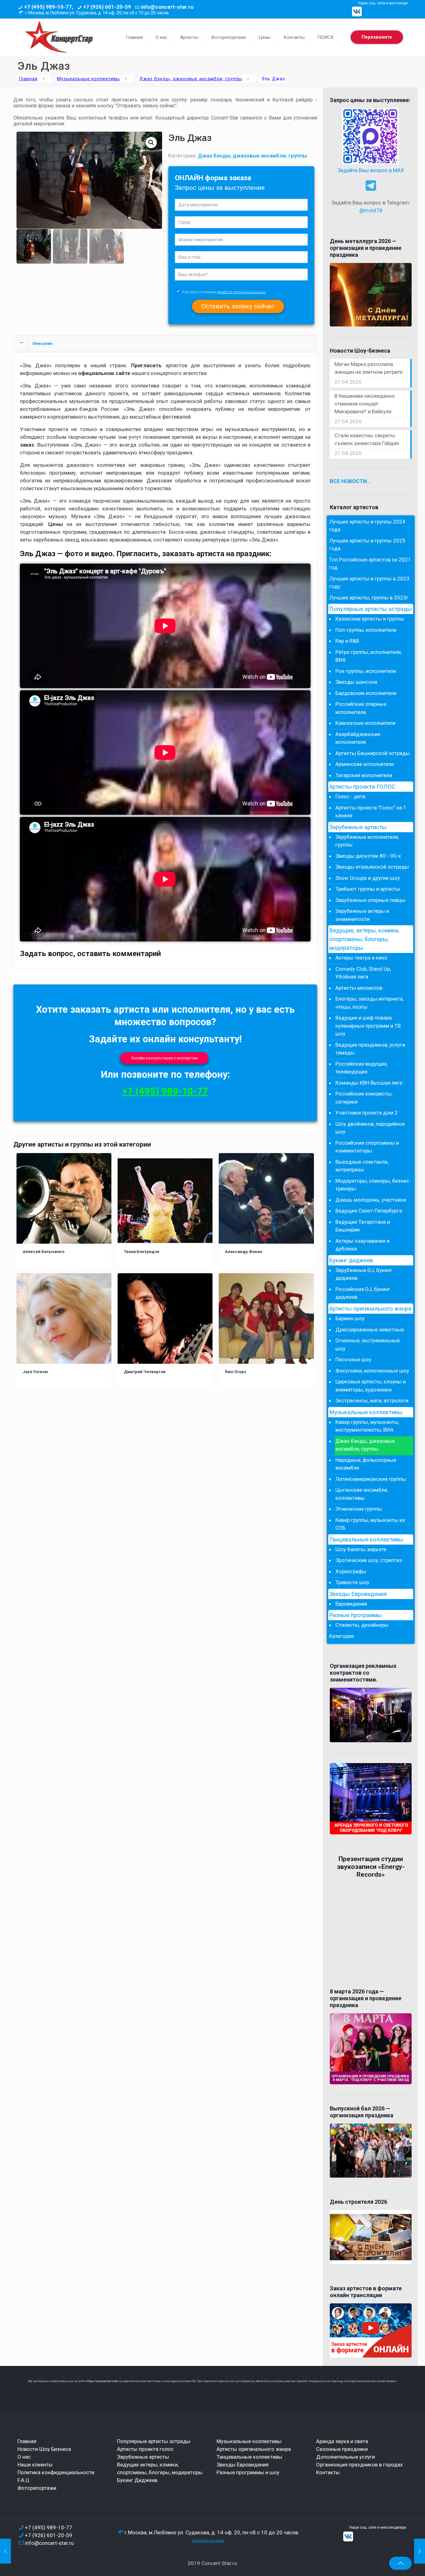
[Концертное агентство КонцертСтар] (59, 37)
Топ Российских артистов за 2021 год (370, 564)
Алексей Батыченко (44, 1251)
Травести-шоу (352, 1582)
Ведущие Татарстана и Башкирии (363, 1226)
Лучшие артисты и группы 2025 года (367, 545)
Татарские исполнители (364, 775)
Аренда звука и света (342, 2441)
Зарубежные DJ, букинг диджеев (364, 1274)
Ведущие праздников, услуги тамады (370, 1049)
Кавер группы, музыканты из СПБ (370, 1524)
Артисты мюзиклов (359, 988)
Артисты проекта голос (145, 2449)
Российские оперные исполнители (361, 708)
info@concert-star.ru (167, 7)
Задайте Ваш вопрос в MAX (371, 170)
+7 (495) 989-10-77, (49, 7)
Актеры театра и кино (361, 958)
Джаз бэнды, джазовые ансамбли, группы (191, 79)
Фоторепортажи (37, 2488)
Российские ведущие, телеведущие (362, 1068)
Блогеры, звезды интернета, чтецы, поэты (369, 1003)
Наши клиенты (35, 2465)
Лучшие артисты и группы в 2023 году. (369, 583)
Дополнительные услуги (346, 2457)
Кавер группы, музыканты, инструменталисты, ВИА (367, 1426)
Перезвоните (377, 37)
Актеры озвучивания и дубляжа (362, 1245)
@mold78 (371, 210)
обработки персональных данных (241, 292)
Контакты (328, 2472)
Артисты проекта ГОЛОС (362, 787)
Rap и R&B (347, 641)
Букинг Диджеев (137, 2480)
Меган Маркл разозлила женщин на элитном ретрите (369, 368)
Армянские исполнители (365, 764)
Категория (341, 1636)
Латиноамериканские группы (371, 1479)
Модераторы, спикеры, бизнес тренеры (372, 1185)
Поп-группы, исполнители (366, 630)
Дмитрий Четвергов (145, 1372)
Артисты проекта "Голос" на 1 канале (371, 812)
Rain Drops (236, 1372)
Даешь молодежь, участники (371, 1200)
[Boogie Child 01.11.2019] (5, 2551)
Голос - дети (350, 796)
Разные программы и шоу (248, 2472)
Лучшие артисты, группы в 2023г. (369, 598)
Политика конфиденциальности (56, 2472)
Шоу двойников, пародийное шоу (370, 1128)
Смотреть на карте (208, 2541)
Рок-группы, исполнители (366, 671)
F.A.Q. (24, 2480)
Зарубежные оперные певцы (370, 900)
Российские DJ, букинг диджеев (363, 1293)
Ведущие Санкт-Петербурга (369, 1211)
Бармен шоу (350, 1318)
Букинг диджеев (351, 1260)
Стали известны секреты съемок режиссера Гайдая (367, 439)
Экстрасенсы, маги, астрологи (372, 1401)
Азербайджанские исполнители (358, 738)
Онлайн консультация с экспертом (164, 1058)
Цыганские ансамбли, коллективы (362, 1494)
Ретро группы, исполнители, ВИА (369, 656)
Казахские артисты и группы (370, 619)
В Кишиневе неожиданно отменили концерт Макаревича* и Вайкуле (365, 404)
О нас (24, 2457)
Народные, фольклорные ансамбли (366, 1464)
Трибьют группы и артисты (368, 889)
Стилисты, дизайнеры (362, 1625)
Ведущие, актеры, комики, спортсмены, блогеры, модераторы (364, 939)
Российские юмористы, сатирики (364, 1098)
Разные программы (355, 1615)
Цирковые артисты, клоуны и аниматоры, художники (371, 1386)
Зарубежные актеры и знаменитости (362, 915)
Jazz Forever (35, 1372)
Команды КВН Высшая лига (369, 1083)
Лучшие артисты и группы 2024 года (367, 526)
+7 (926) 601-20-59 (107, 7)
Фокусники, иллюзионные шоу (372, 1371)
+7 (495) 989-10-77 (165, 1091)
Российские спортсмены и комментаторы (367, 1147)
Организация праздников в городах (359, 2465)
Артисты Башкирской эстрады (373, 753)
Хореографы (351, 1571)
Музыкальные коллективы (88, 79)
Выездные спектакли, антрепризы (362, 1166)
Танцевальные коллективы (366, 1540)
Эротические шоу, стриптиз (369, 1560)
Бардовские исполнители (366, 693)
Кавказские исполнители (365, 723)
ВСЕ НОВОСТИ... (351, 481)
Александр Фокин (244, 1251)
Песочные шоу (353, 1359)
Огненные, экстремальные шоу (368, 1344)
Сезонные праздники (342, 2449)
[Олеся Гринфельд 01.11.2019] (420, 2551)
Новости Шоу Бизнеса (44, 2449)
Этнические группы (359, 1509)
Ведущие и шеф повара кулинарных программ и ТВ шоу (368, 1026)
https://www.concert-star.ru (104, 2381)
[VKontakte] (357, 12)
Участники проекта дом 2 (367, 1113)
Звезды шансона (356, 682)
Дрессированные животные (370, 1330)
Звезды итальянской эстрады (372, 867)
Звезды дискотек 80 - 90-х (368, 856)
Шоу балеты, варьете (361, 1549)
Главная (28, 79)
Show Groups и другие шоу (368, 878)
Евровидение (351, 1604)
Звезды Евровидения (358, 1594)
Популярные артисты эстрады (370, 609)
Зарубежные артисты (358, 827)
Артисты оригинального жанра (370, 1309)
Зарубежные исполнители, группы (367, 841)
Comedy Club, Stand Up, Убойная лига (363, 973)
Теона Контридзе (142, 1251)
